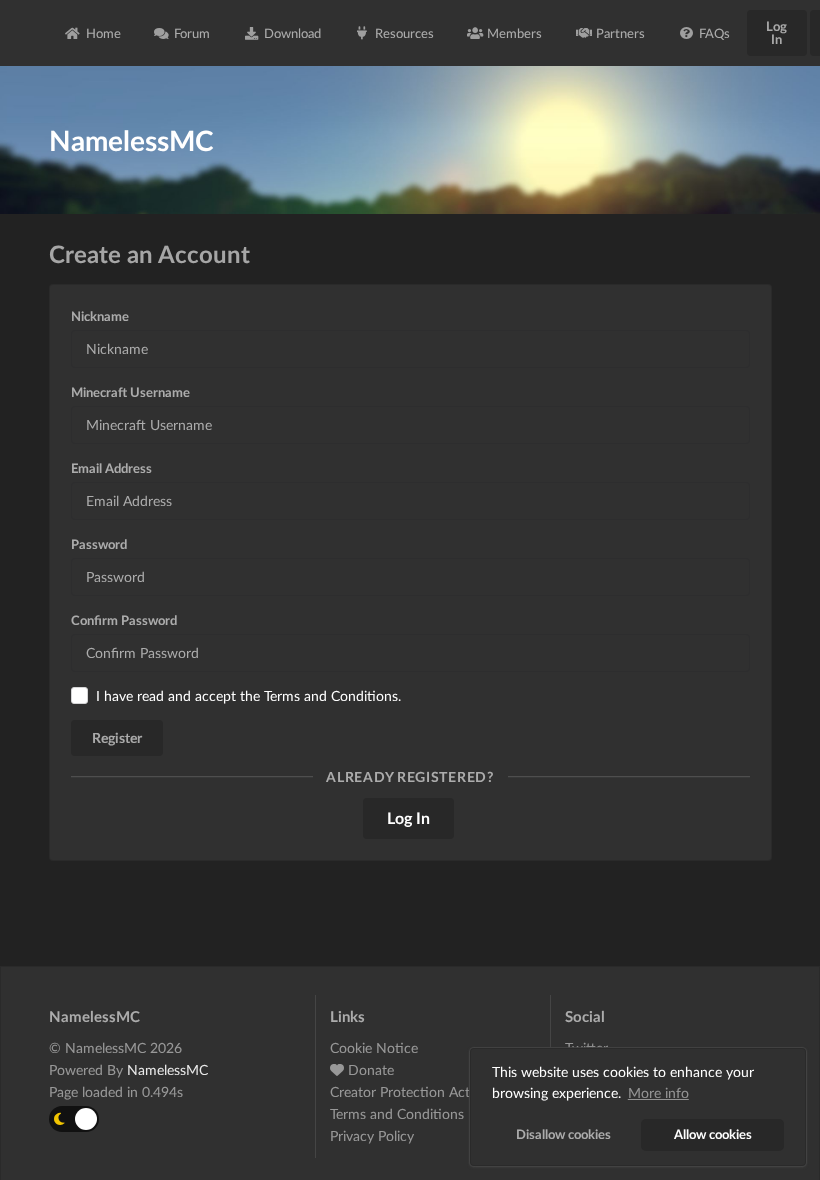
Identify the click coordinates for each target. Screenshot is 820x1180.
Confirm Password (124, 620)
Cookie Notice (374, 1048)
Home (103, 33)
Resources (404, 33)
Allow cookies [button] (713, 1134)
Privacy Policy (372, 1135)
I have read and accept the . (248, 695)
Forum (192, 33)
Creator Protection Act (400, 1091)
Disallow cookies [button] (563, 1134)
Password (99, 544)
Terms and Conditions (331, 695)
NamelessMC (167, 1069)
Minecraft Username (130, 392)
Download (292, 33)
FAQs (714, 33)
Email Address (111, 468)
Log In (776, 32)
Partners (620, 33)
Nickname (100, 316)
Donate (369, 1069)
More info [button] (658, 1092)
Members (514, 33)
